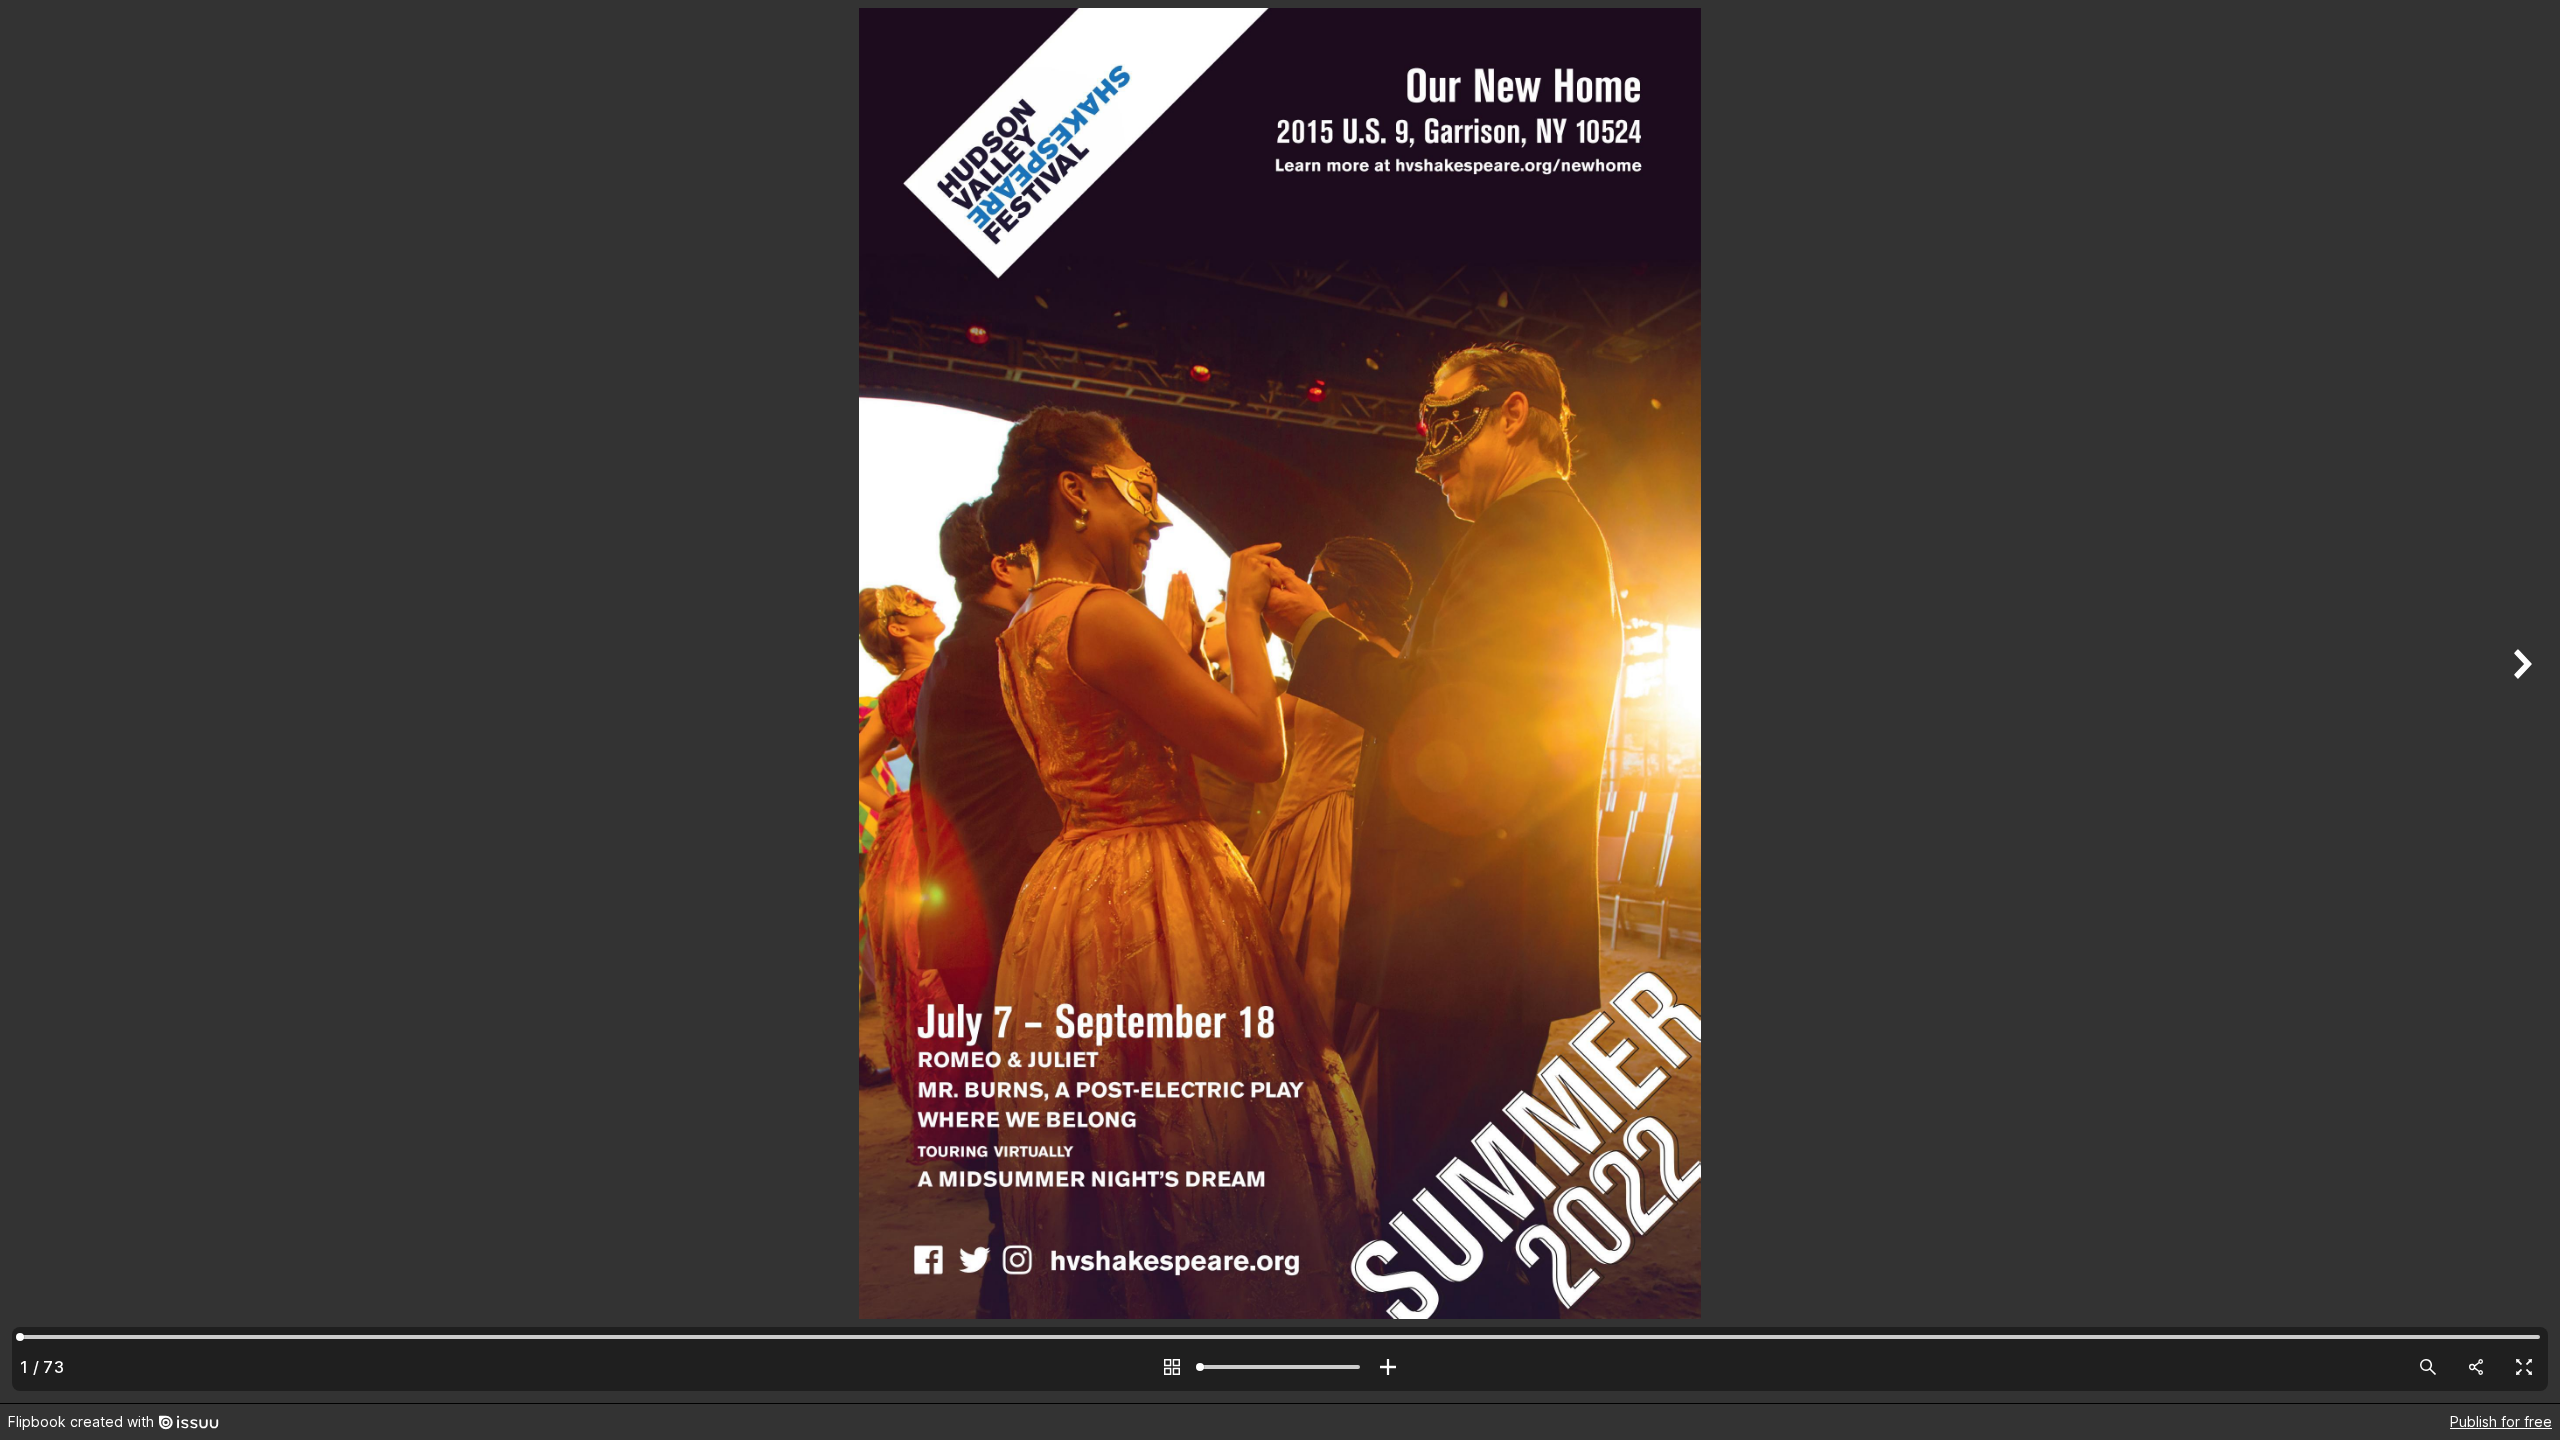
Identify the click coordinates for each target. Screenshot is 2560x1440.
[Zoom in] (1388, 1367)
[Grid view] (1172, 1367)
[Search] (2428, 1367)
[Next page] (2520, 701)
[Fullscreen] (2524, 1367)
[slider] (1280, 1367)
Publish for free (2501, 1421)
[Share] (2476, 1367)
